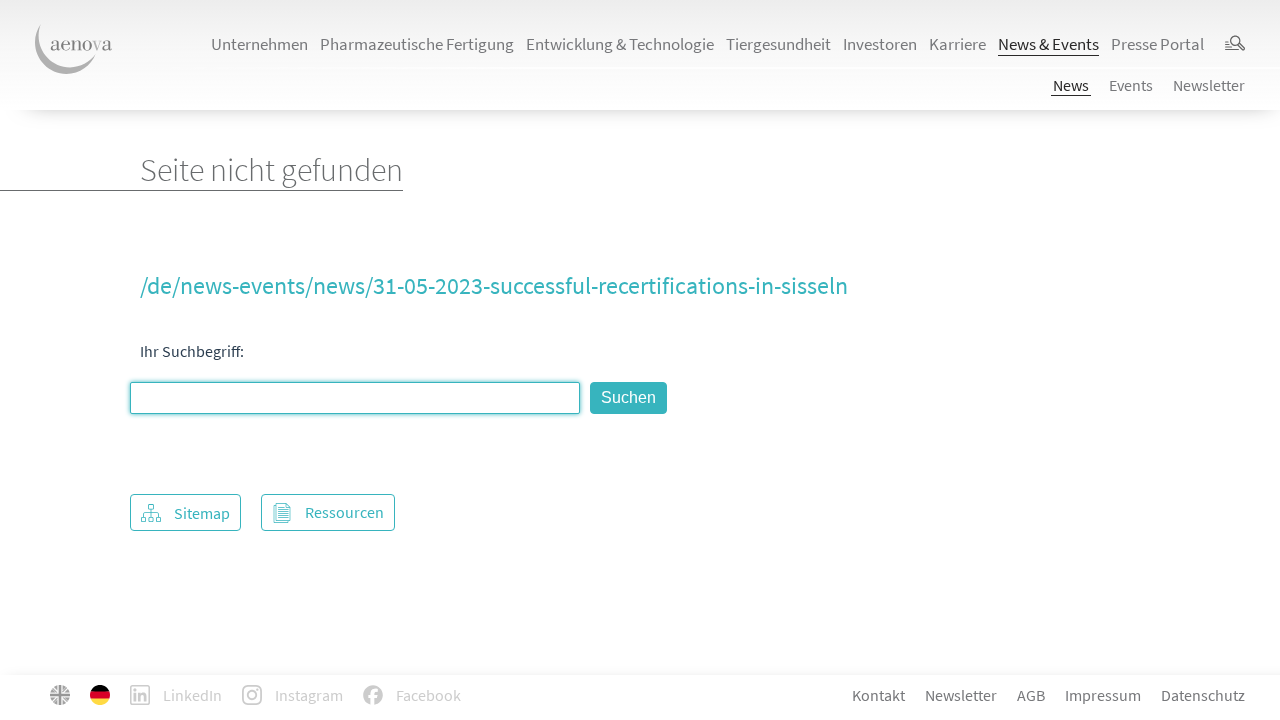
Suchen (628, 397)
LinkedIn (191, 695)
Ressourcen (344, 512)
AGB (1031, 695)
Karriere (957, 44)
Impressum (1103, 695)
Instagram (307, 695)
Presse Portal (1157, 44)
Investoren (880, 44)
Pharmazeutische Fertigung (417, 44)
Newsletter (1209, 85)
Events (1131, 85)
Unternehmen (259, 44)
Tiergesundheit (778, 44)
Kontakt (878, 695)
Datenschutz (1203, 695)
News (1071, 85)
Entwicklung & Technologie (620, 44)
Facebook (427, 695)
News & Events (1048, 44)
